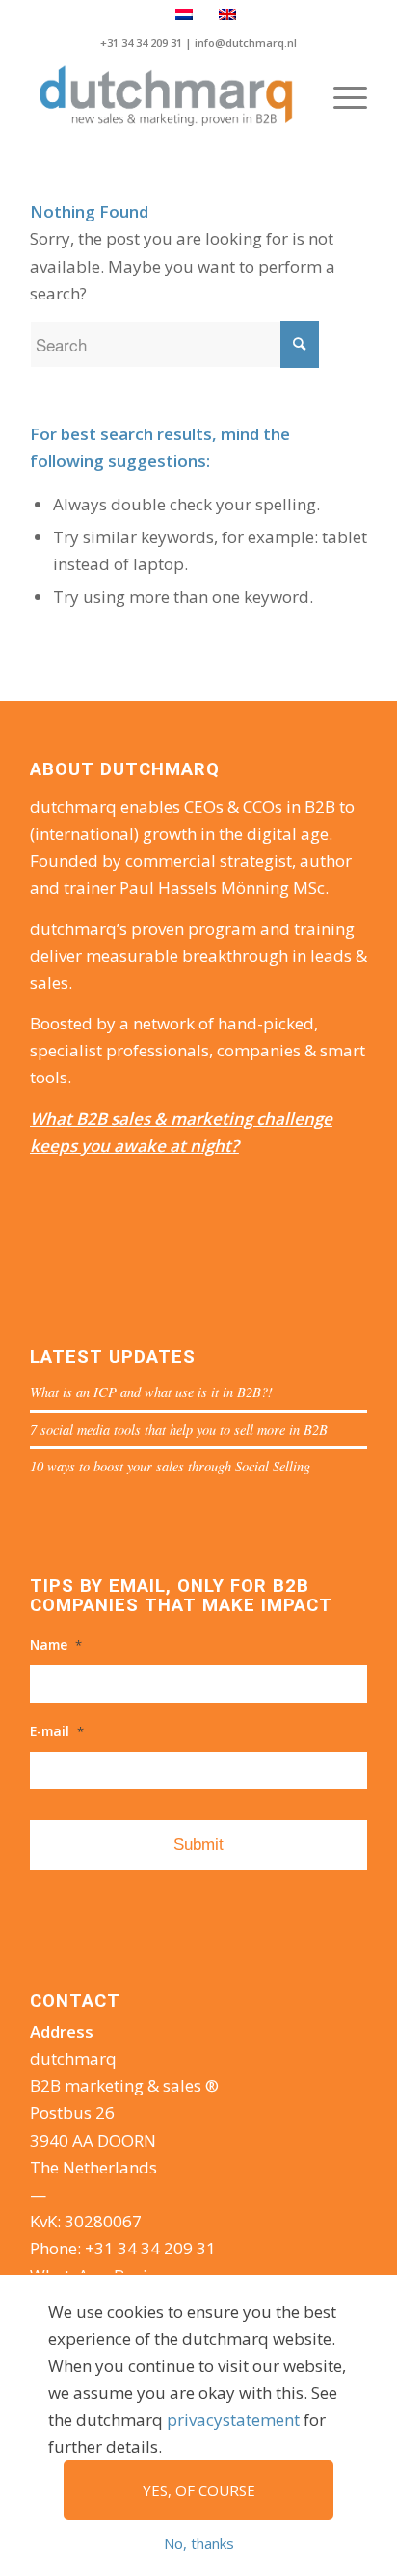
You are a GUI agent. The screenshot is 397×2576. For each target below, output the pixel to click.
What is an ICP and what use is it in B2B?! (151, 1392)
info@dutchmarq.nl (246, 43)
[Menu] (341, 97)
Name (56, 1645)
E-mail (57, 1731)
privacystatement (233, 2420)
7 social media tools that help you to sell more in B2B (179, 1430)
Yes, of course (199, 2490)
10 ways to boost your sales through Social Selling (170, 1466)
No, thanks (199, 2543)
